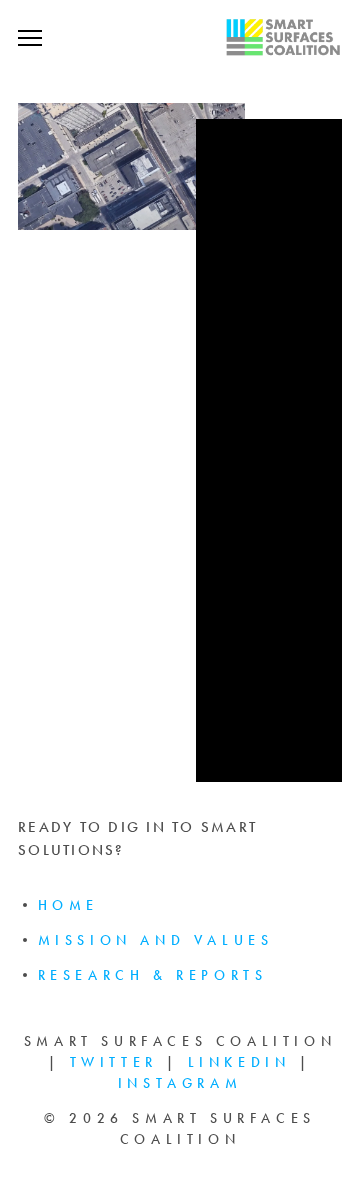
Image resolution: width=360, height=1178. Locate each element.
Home (68, 905)
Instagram (180, 1083)
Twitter (114, 1062)
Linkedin (239, 1062)
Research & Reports (153, 975)
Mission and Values (156, 940)
